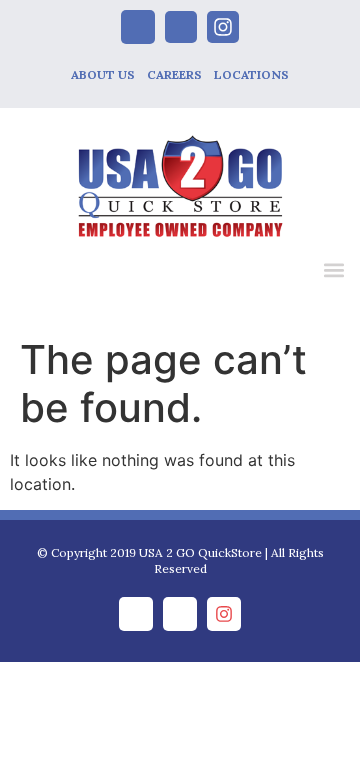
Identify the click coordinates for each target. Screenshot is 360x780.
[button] (333, 269)
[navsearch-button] (292, 273)
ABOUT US (103, 74)
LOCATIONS (251, 74)
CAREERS (174, 74)
